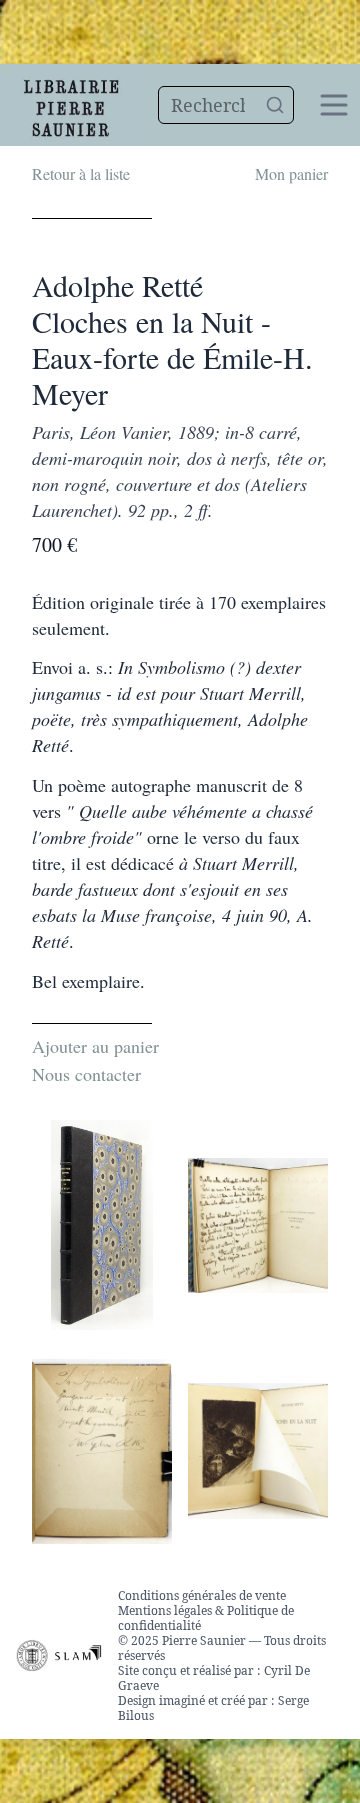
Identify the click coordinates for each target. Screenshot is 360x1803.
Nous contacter (86, 1074)
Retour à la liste (81, 173)
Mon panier (291, 173)
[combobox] (226, 105)
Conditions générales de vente (202, 1595)
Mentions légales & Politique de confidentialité (206, 1618)
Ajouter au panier (95, 1046)
